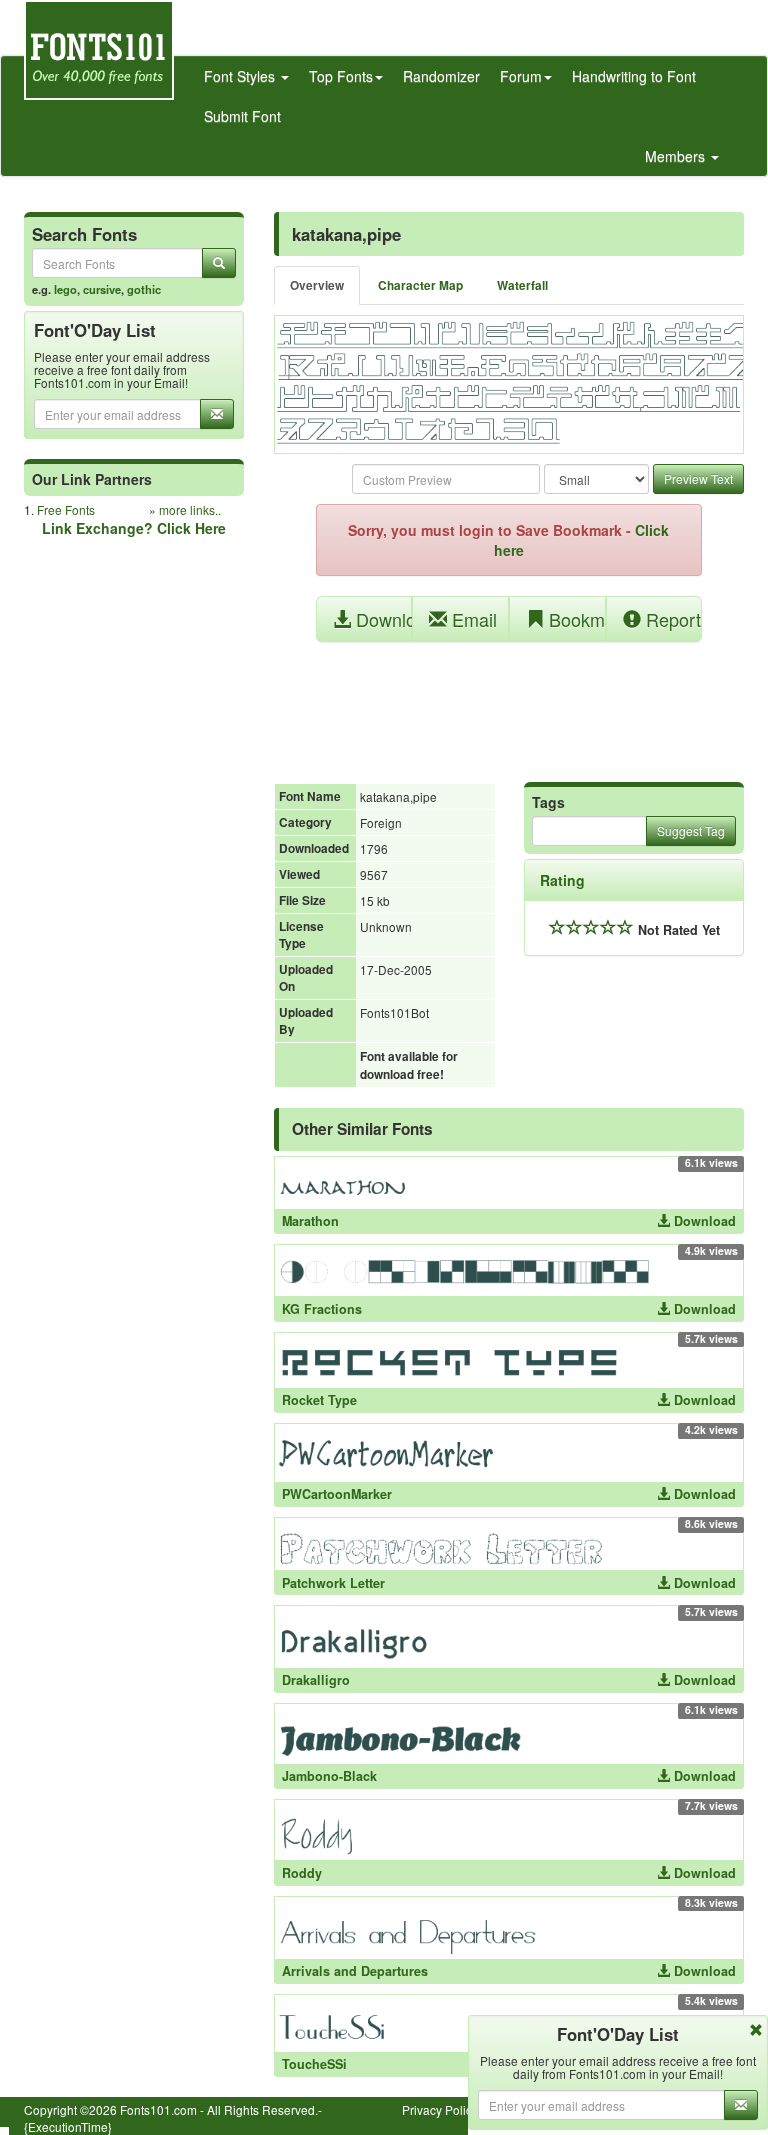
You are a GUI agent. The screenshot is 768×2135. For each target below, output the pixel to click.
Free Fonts (66, 509)
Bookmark (575, 619)
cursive (102, 289)
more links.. (190, 509)
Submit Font (242, 116)
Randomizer (441, 76)
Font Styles (241, 76)
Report (671, 619)
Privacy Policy (440, 2109)
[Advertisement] (509, 702)
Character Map (420, 285)
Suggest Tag (691, 830)
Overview (317, 285)
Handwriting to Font (634, 76)
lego (65, 289)
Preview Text (698, 478)
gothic (144, 289)
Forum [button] (521, 76)
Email (472, 619)
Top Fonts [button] (341, 76)
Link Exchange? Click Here (134, 528)
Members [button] (677, 156)
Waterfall (522, 285)
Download (382, 619)
